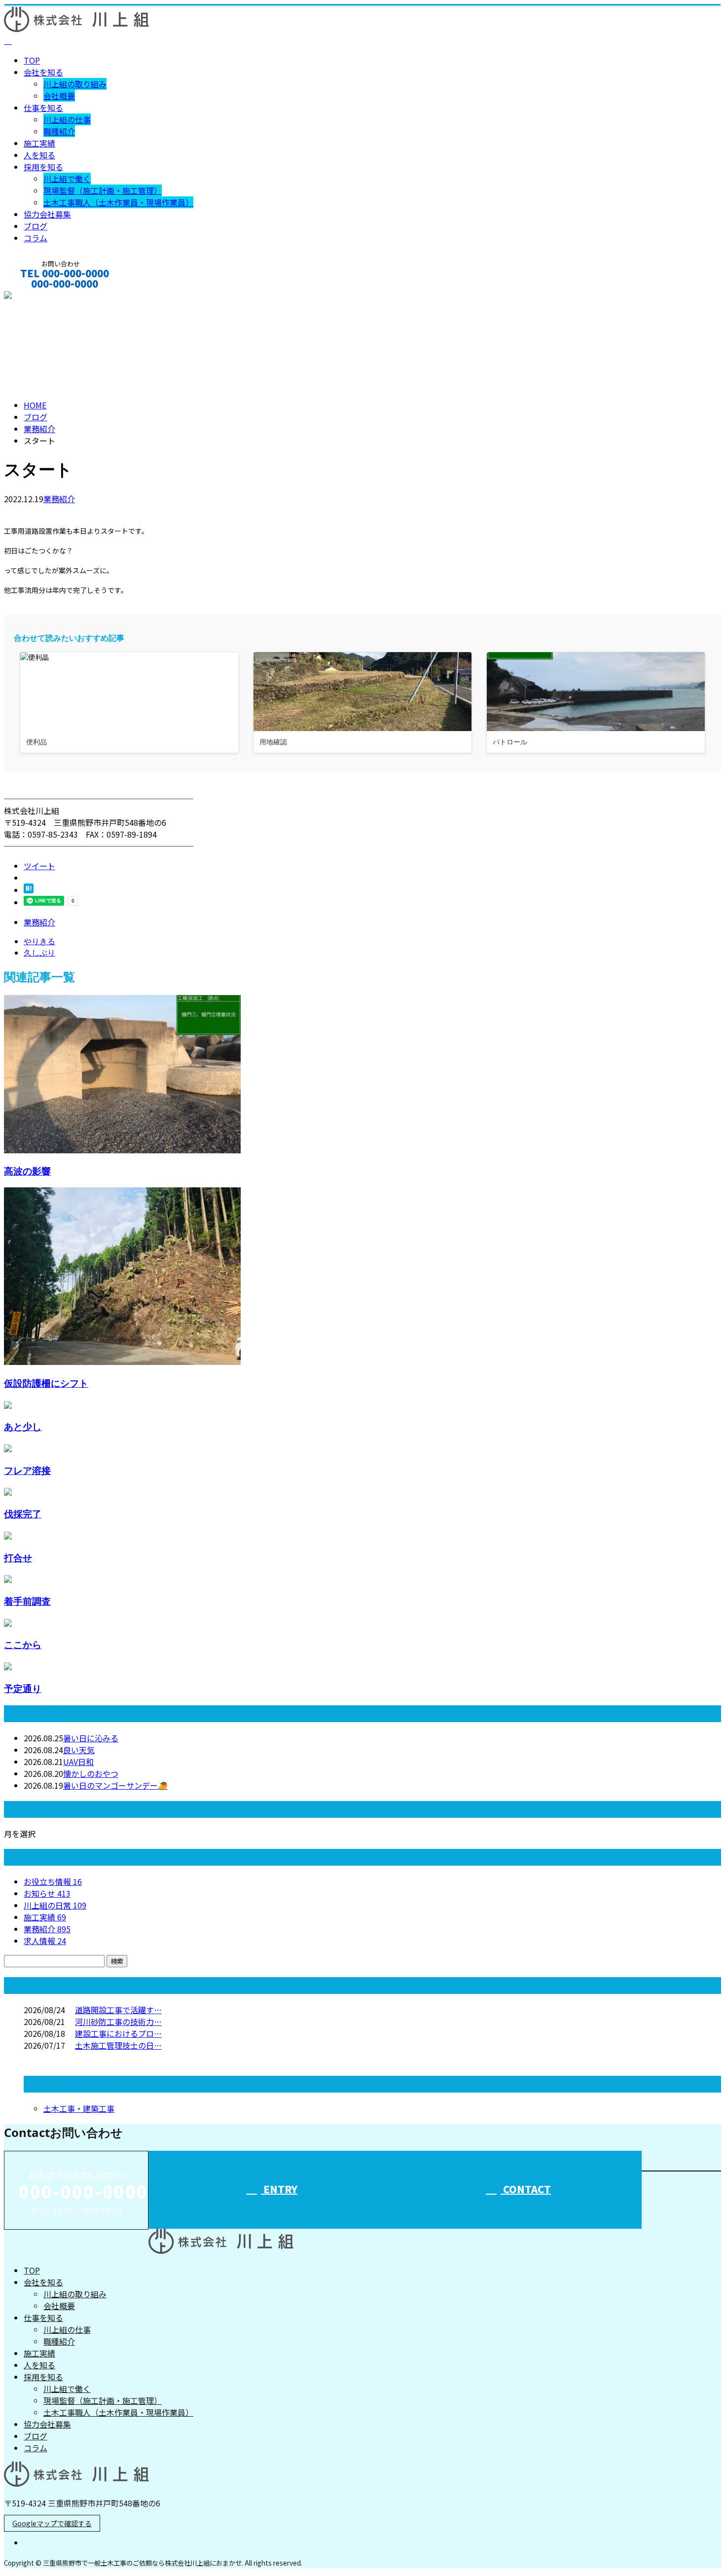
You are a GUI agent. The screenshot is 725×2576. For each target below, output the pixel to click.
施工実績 (39, 143)
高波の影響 (27, 1171)
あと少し (23, 1426)
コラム (36, 238)
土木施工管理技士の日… (118, 2045)
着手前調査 (27, 1601)
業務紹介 (59, 499)
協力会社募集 (47, 214)
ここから (23, 1644)
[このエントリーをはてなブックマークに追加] (29, 890)
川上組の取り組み (75, 84)
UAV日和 (78, 1762)
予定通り (23, 1688)
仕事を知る (43, 108)
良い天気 (79, 1750)
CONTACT (38, 297)
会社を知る (43, 72)
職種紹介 (59, 131)
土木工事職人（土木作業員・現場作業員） (118, 202)
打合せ (18, 1558)
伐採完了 (23, 1514)
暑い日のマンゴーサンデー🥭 (115, 1785)
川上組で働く (67, 179)
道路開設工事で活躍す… (118, 2010)
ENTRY (279, 2189)
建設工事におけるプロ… (118, 2033)
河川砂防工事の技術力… (118, 2022)
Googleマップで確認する (52, 2523)
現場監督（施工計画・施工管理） (103, 190)
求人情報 (45, 1941)
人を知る (39, 155)
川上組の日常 (55, 1905)
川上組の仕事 (67, 119)
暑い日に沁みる (91, 1738)
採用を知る (43, 167)
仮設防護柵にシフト (46, 1383)
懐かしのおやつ (91, 1773)
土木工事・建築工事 (79, 2108)
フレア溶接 (27, 1470)
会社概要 (59, 96)
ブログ (36, 226)
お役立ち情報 (53, 1881)
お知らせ (47, 1893)
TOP (32, 60)
